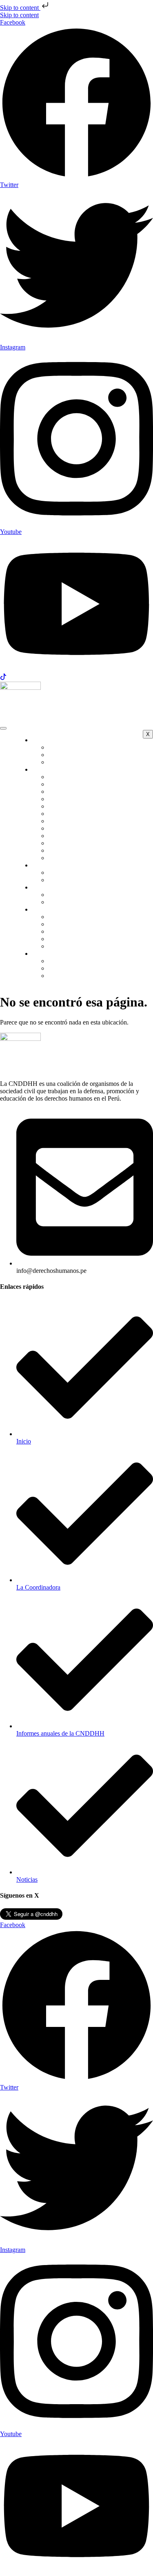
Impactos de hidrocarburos (88, 821)
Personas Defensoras (81, 791)
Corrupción (69, 784)
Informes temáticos (79, 924)
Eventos (65, 895)
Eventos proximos (78, 902)
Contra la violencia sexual (88, 777)
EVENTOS (53, 887)
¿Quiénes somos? (77, 747)
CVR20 (64, 968)
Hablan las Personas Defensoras (95, 961)
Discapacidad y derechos (86, 799)
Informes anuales (76, 917)
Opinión (65, 880)
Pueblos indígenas (78, 843)
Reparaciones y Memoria (86, 850)
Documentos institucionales (90, 946)
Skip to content (20, 8)
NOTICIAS (53, 865)
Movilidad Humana (79, 836)
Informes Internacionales (86, 931)
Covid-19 (67, 976)
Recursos (66, 939)
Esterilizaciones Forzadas (87, 814)
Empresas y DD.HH (81, 806)
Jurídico (64, 828)
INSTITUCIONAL (63, 740)
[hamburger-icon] (3, 728)
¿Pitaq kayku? (72, 755)
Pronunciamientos (77, 873)
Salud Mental (71, 858)
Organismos (70, 762)
